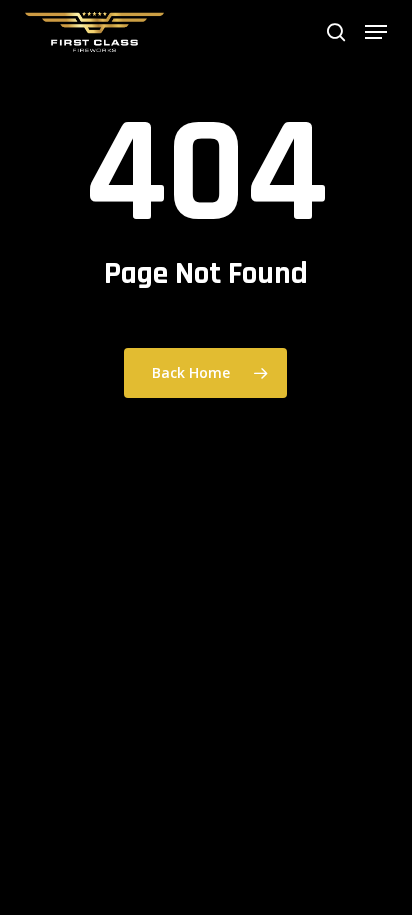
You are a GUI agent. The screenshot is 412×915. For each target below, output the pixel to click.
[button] (376, 32)
